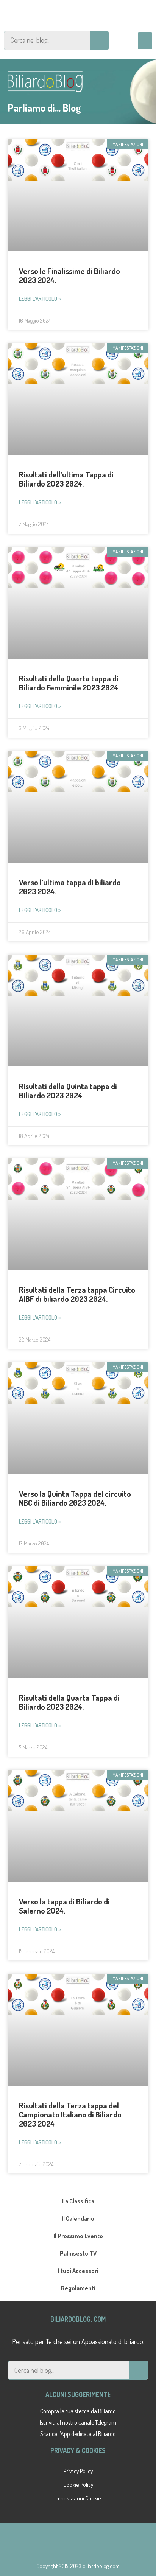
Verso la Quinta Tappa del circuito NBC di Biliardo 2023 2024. (75, 1498)
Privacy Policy (78, 2471)
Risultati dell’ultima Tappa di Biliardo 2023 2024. (66, 479)
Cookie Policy (78, 2485)
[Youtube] (102, 13)
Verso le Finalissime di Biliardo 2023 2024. (69, 275)
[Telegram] (54, 13)
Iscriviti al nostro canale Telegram (78, 2422)
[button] (145, 41)
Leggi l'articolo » (40, 299)
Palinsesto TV (78, 2253)
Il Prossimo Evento (78, 2236)
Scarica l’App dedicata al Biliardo (78, 2434)
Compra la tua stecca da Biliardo (78, 2411)
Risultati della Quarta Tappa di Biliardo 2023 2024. (69, 1702)
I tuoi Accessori (78, 2271)
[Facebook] (30, 13)
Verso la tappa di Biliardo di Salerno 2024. (64, 1906)
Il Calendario (78, 2218)
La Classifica (78, 2201)
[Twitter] (126, 13)
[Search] (99, 40)
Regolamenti (78, 2288)
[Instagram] (78, 13)
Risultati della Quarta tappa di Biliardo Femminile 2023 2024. (69, 683)
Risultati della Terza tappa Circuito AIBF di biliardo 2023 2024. (77, 1294)
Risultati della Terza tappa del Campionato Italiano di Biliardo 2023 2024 (70, 2114)
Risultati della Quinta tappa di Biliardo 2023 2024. (68, 1091)
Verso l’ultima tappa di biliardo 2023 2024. (70, 887)
